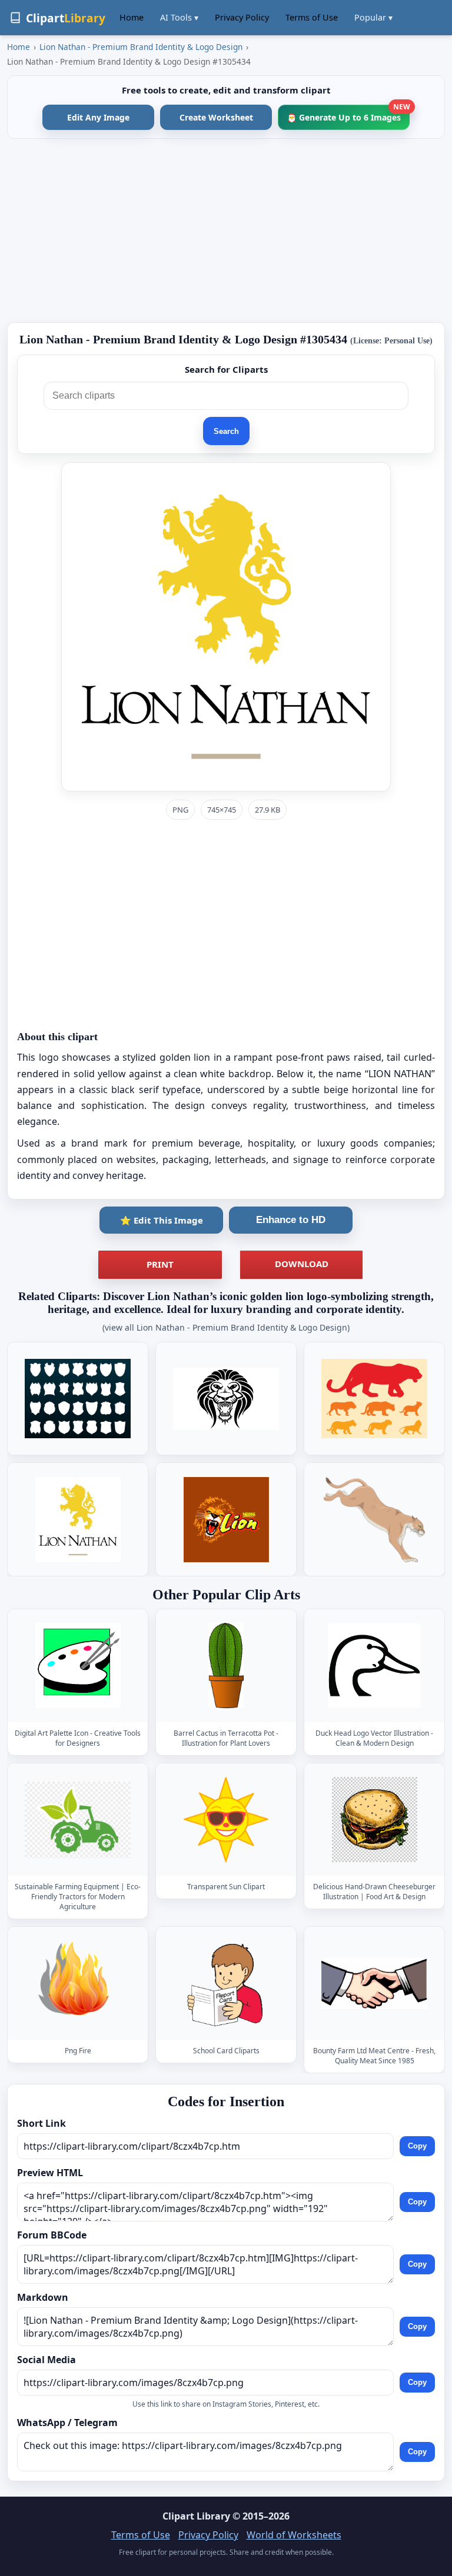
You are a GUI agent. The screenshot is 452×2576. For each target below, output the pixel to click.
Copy (417, 2146)
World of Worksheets (294, 2535)
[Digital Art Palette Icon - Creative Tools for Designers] (78, 1665)
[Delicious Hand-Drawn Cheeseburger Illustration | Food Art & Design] (374, 1820)
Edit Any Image (98, 117)
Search (226, 431)
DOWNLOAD (302, 1264)
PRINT (160, 1264)
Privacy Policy (242, 17)
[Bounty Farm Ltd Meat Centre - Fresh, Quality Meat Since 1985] (374, 1984)
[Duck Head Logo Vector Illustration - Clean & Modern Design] (374, 1665)
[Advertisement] (226, 230)
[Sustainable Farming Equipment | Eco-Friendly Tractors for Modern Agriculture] (78, 1820)
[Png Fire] (78, 1984)
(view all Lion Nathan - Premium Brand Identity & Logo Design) (226, 1327)
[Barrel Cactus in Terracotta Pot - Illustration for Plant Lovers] (226, 1665)
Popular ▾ (373, 17)
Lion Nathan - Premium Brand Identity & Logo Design (141, 47)
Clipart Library (196, 2516)
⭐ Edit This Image (162, 1220)
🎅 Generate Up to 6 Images (348, 114)
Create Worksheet (216, 117)
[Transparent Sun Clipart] (226, 1820)
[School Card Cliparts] (226, 1984)
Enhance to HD (291, 1220)
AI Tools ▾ (179, 17)
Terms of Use (312, 17)
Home (132, 17)
